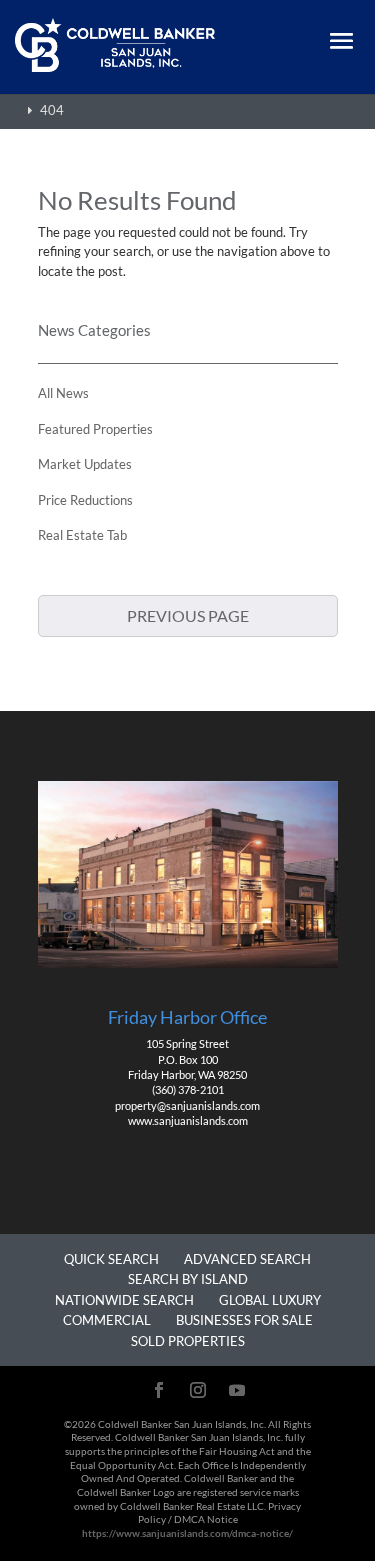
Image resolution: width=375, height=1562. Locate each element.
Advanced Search (247, 1259)
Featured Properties (95, 429)
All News (63, 393)
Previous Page (188, 615)
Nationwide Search (124, 1300)
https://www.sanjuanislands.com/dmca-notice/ (187, 1533)
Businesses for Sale (244, 1320)
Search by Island (188, 1279)
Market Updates (85, 464)
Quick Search (111, 1259)
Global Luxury (270, 1300)
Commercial (107, 1320)
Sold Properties (188, 1341)
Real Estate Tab (82, 535)
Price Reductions (85, 500)
